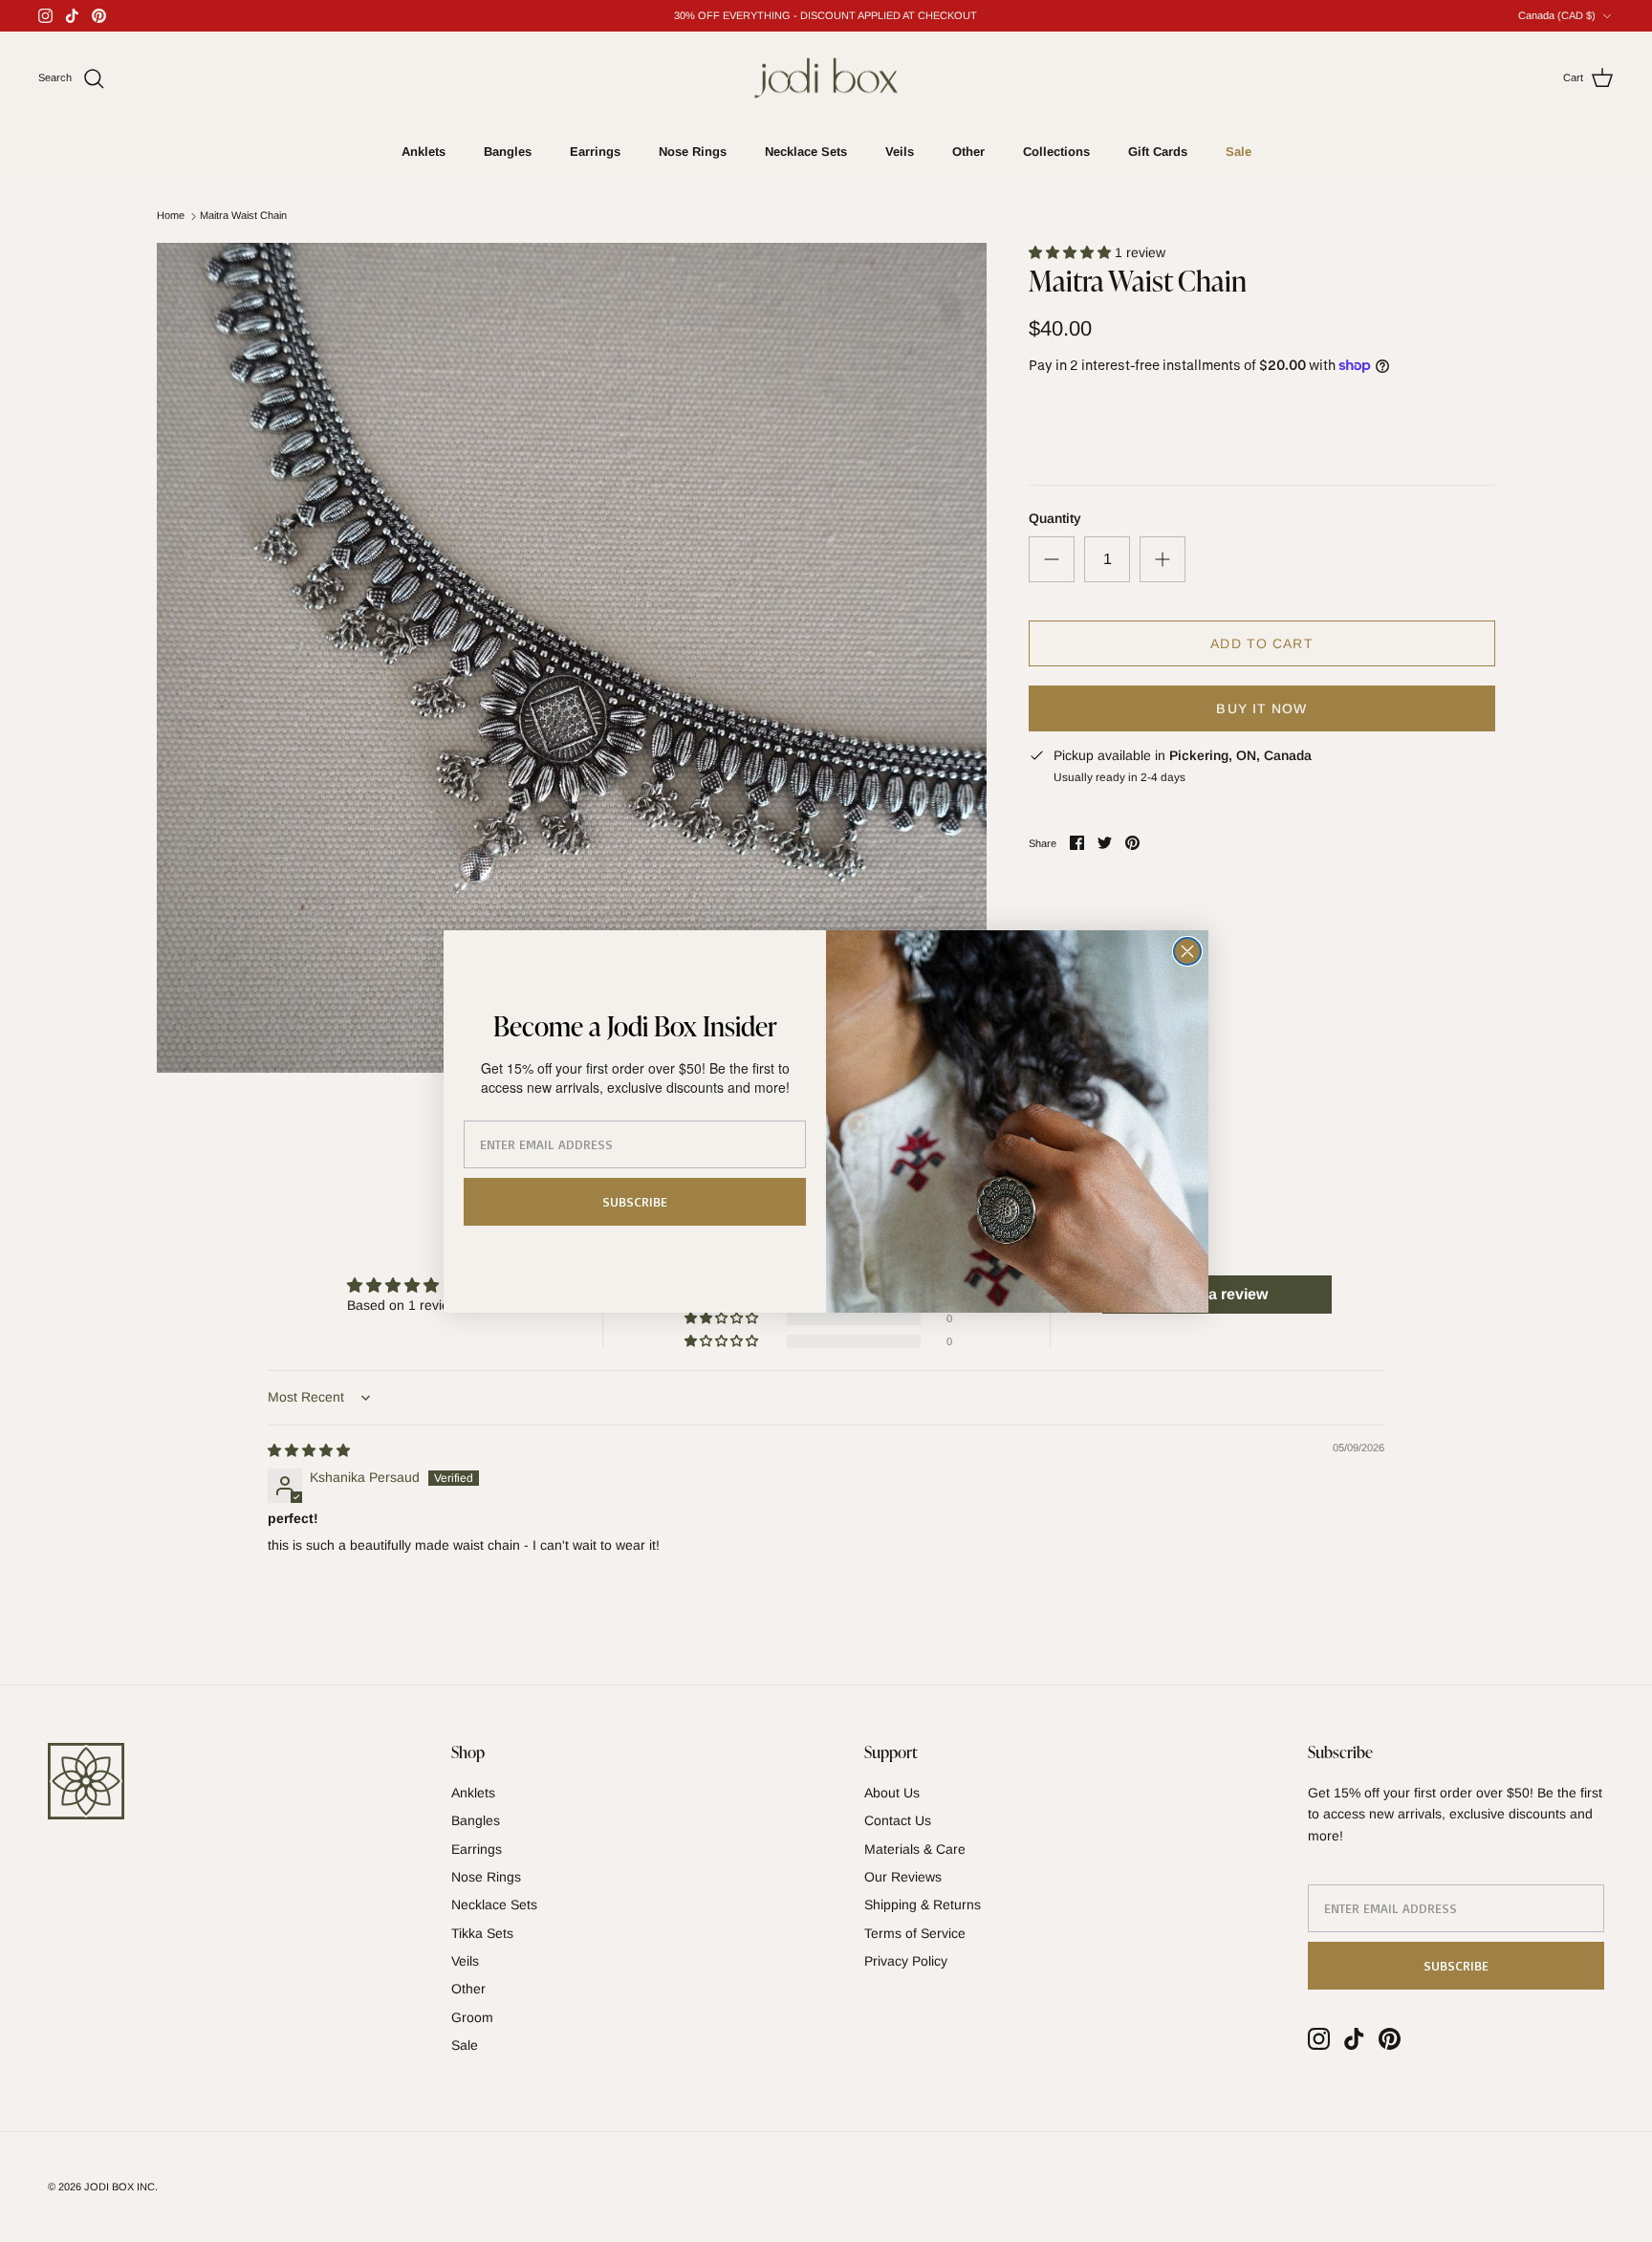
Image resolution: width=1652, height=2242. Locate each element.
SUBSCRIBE (635, 1201)
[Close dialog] (1187, 951)
